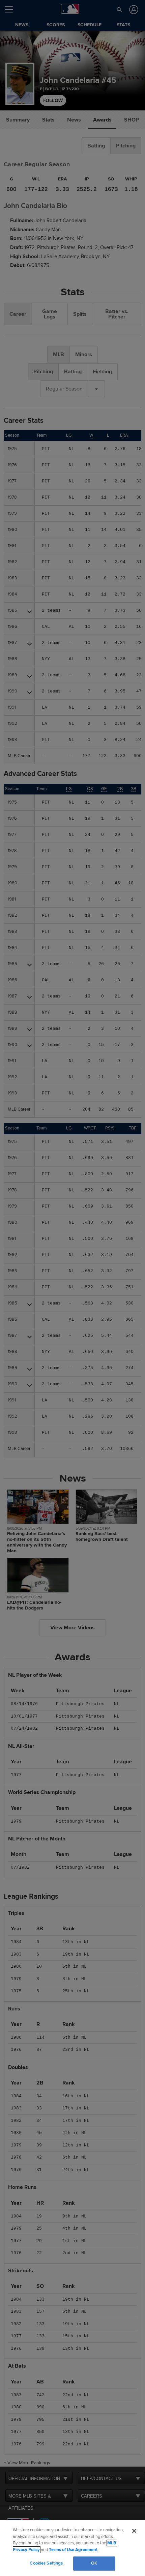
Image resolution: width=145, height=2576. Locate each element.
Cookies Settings (46, 2563)
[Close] (134, 2531)
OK (94, 2563)
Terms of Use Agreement (73, 2550)
